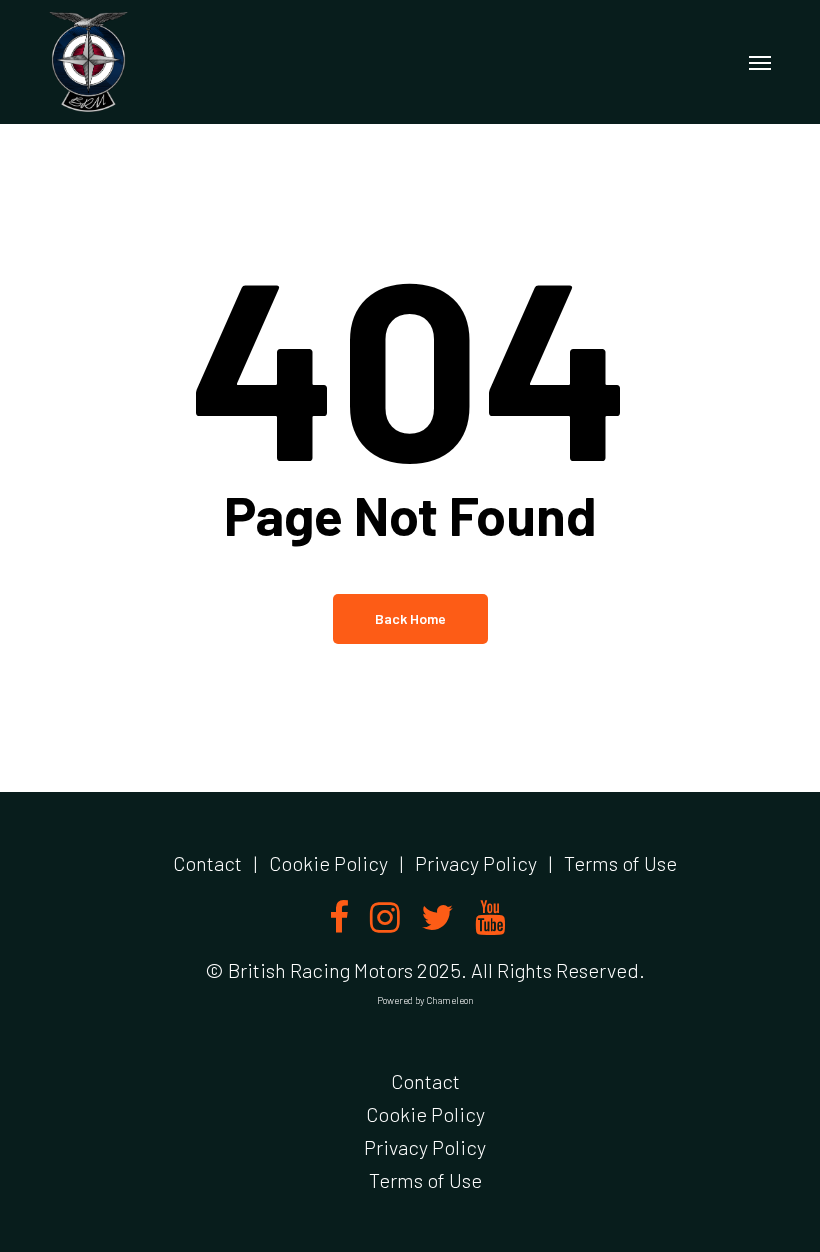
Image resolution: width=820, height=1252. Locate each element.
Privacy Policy (476, 863)
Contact (207, 863)
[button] (760, 62)
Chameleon (450, 1000)
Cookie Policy (328, 863)
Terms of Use (620, 863)
